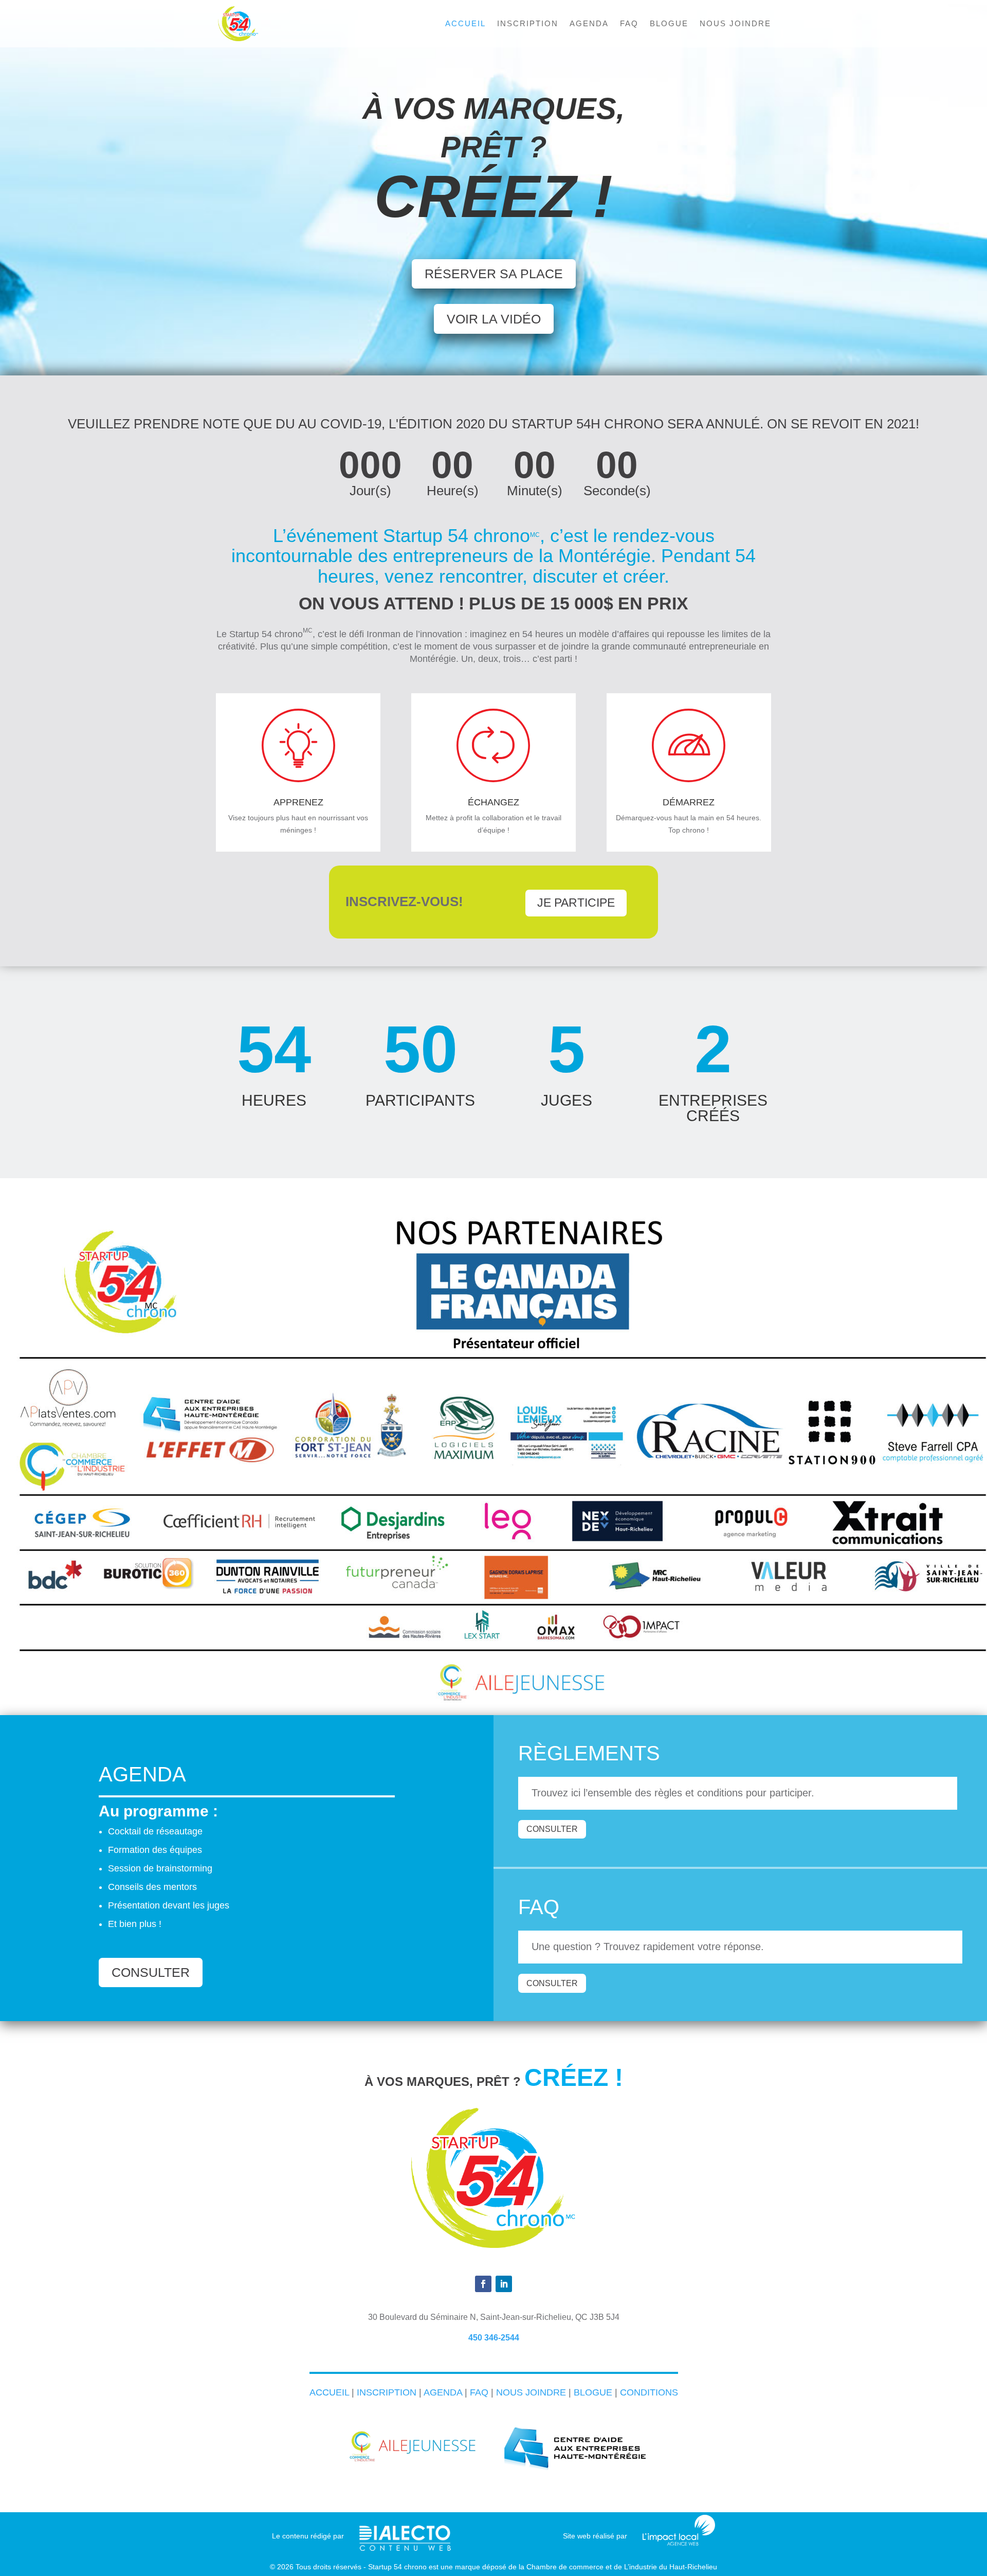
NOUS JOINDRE (531, 2392)
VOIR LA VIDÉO (494, 319)
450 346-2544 (494, 2338)
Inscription (528, 24)
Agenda (589, 24)
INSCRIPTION (387, 2392)
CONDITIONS (649, 2392)
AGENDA (443, 2392)
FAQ (629, 24)
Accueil (465, 24)
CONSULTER (151, 1972)
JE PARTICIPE (576, 903)
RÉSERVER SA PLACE (494, 274)
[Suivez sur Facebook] (483, 2284)
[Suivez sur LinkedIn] (504, 2284)
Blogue (669, 24)
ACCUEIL (329, 2392)
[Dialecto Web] (405, 2532)
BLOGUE (593, 2392)
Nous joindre (735, 24)
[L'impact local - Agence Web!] (679, 2543)
